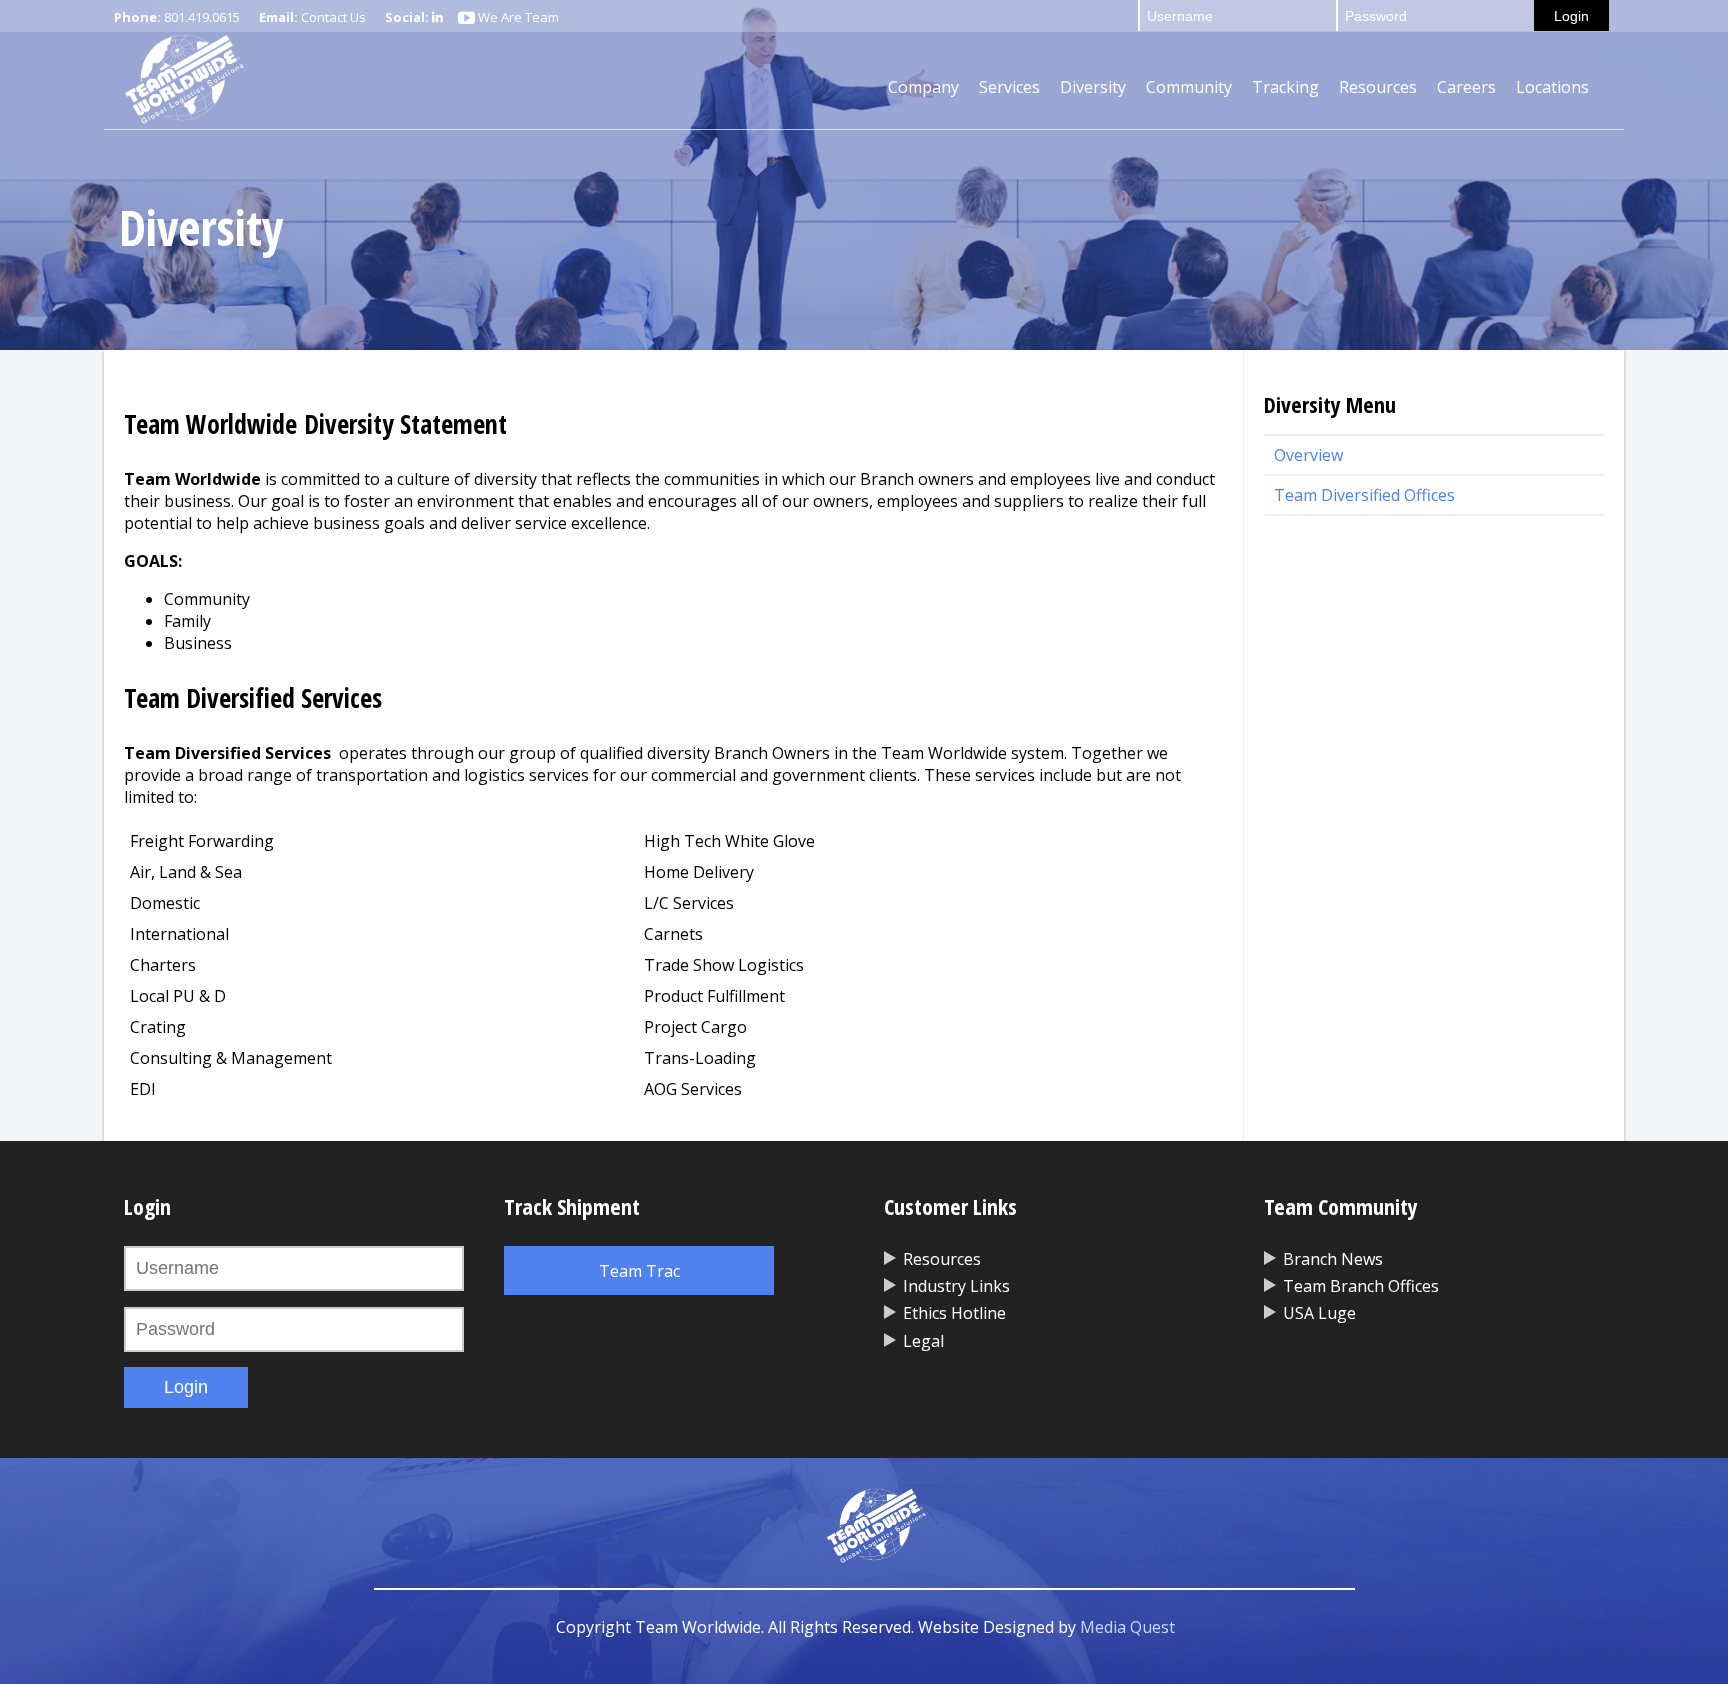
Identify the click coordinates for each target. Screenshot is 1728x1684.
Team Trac (639, 1271)
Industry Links (956, 1286)
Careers (1466, 87)
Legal (923, 1341)
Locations (1552, 87)
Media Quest (1127, 1627)
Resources (1378, 87)
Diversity (1093, 87)
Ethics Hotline (954, 1313)
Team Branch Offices (1361, 1286)
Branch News (1333, 1259)
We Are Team (517, 17)
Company (923, 87)
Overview (1308, 455)
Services (1009, 87)
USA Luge (1319, 1313)
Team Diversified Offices (1364, 495)
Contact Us (333, 17)
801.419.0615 (202, 17)
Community (1189, 87)
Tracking (1285, 87)
